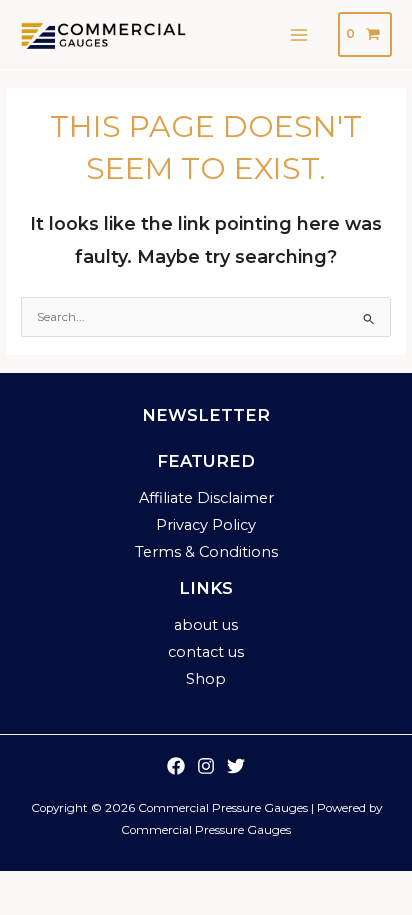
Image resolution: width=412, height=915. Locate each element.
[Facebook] (176, 766)
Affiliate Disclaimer (206, 498)
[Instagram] (206, 766)
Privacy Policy (206, 525)
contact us (206, 652)
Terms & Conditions (206, 552)
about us (206, 625)
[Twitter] (236, 766)
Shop (206, 679)
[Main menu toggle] (299, 34)
